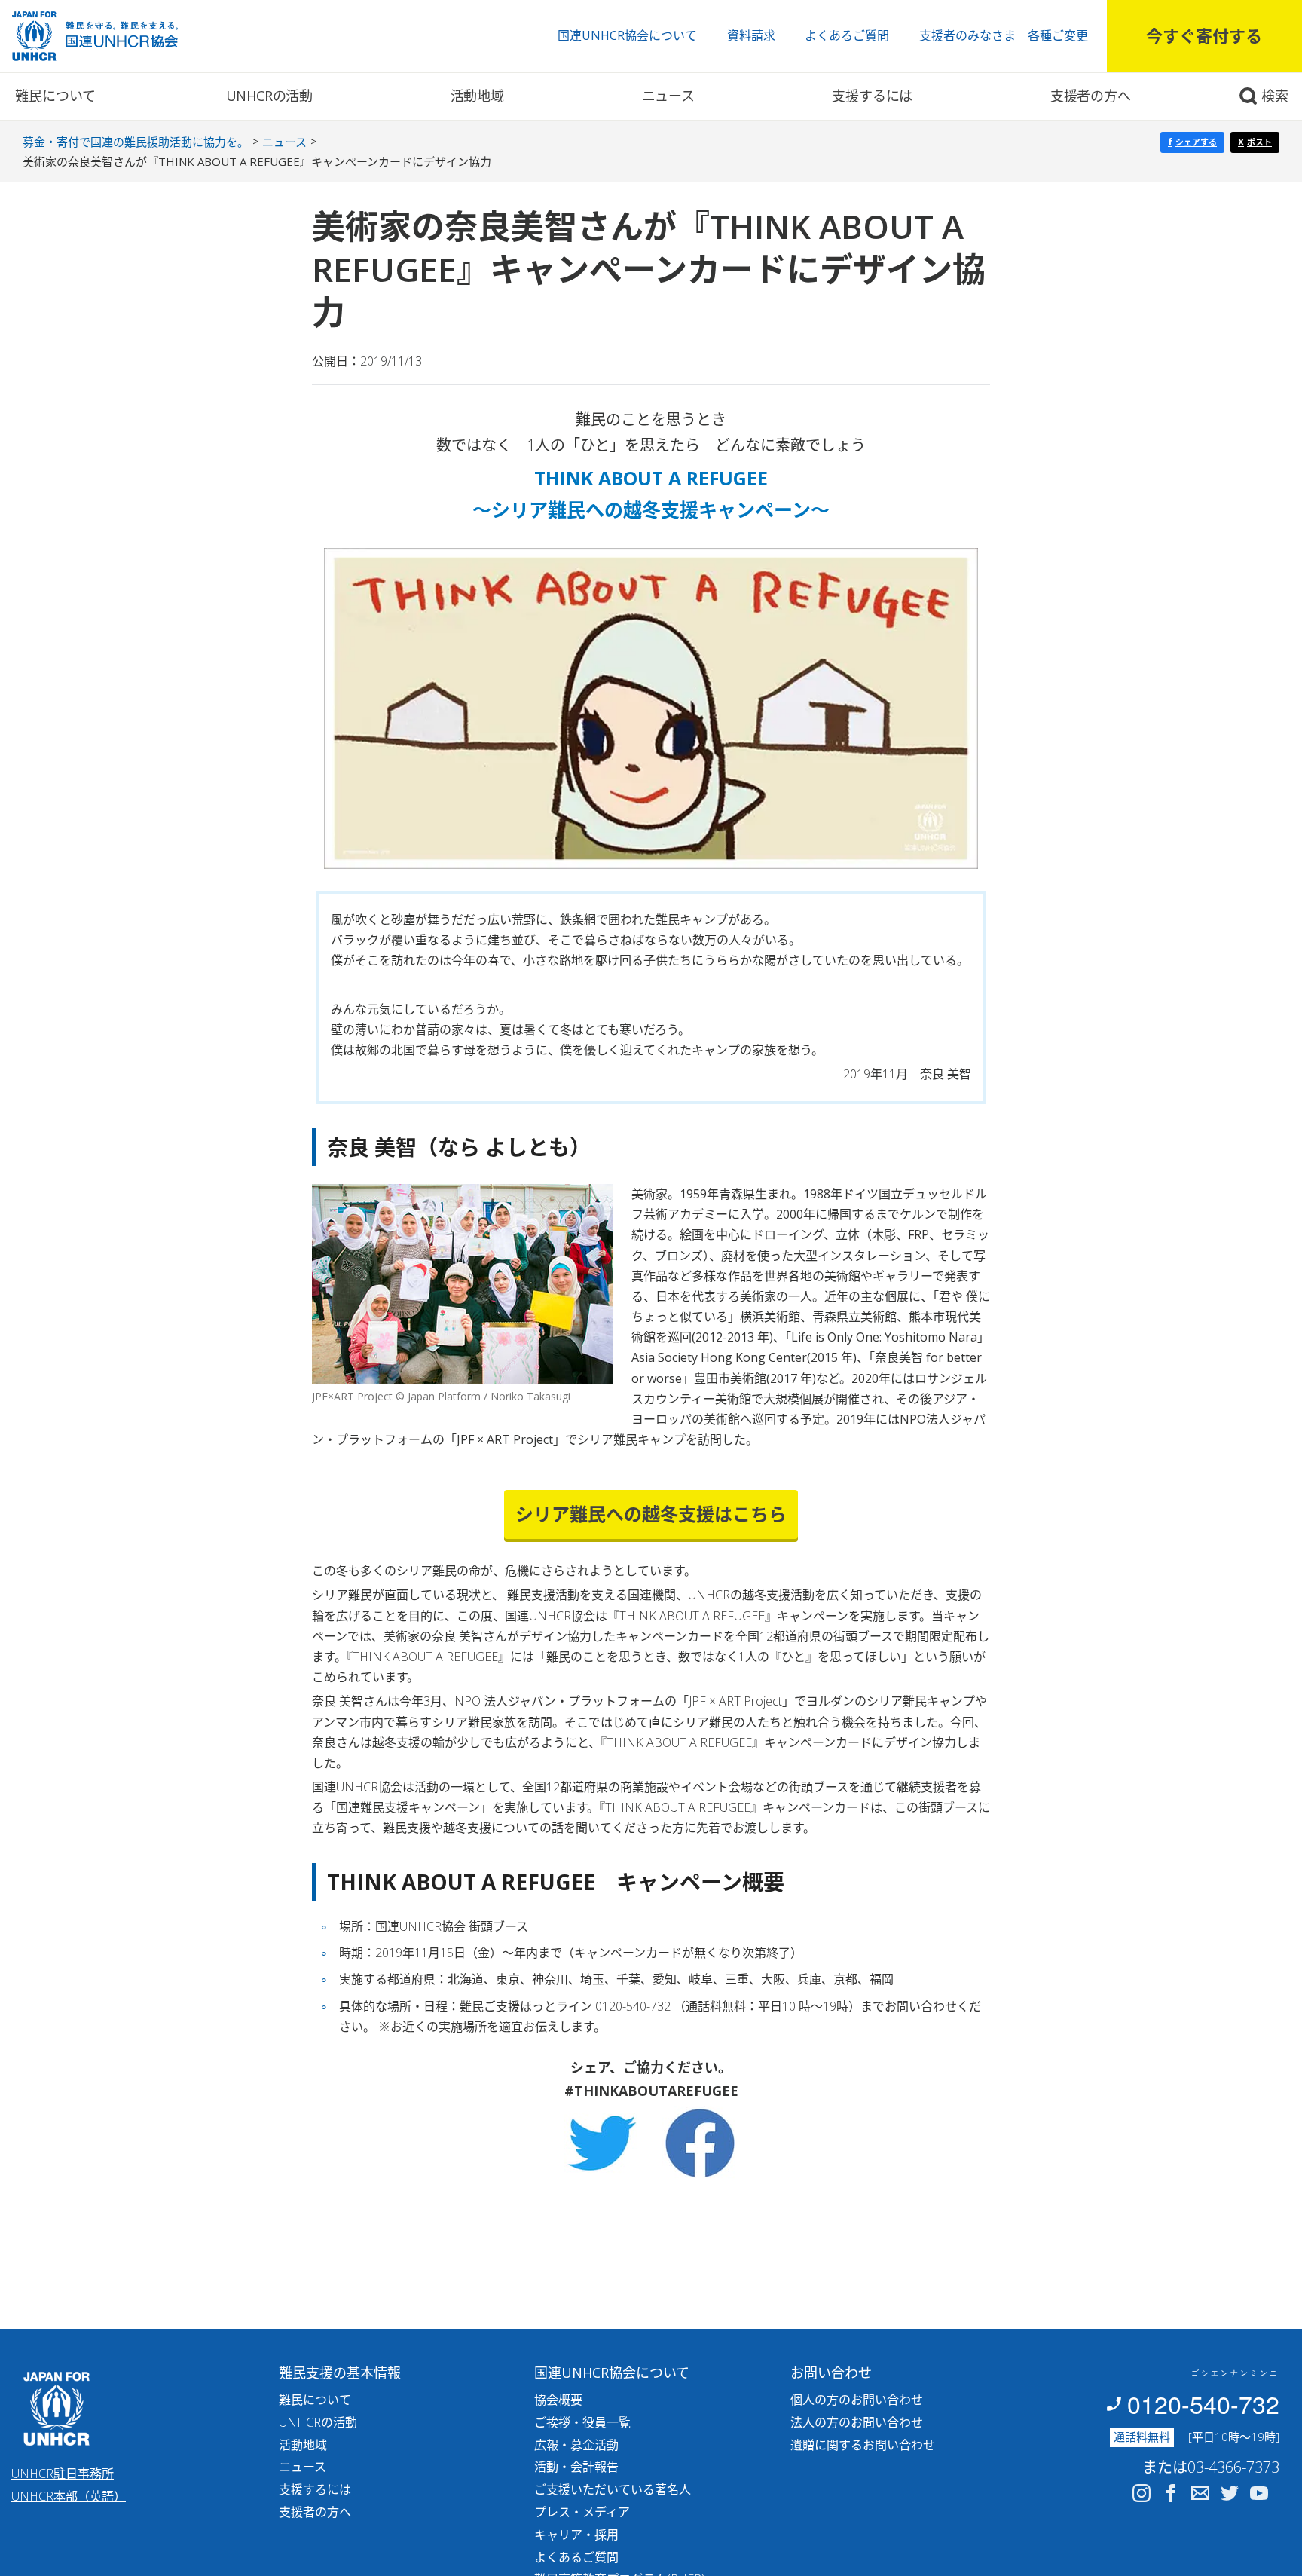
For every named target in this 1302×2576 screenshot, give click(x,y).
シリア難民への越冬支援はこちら (651, 1514)
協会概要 (558, 2400)
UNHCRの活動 (269, 96)
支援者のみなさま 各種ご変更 (1004, 35)
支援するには (872, 96)
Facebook (1171, 2493)
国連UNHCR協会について (627, 35)
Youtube (1259, 2493)
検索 (1275, 96)
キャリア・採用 (576, 2535)
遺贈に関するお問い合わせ (863, 2445)
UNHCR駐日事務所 (63, 2474)
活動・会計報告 (576, 2467)
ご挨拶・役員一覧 (582, 2422)
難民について (55, 96)
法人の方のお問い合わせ (857, 2422)
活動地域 (477, 96)
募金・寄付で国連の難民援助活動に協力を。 (136, 142)
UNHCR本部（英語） (69, 2496)
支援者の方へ (1091, 96)
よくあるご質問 (847, 35)
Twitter (1230, 2493)
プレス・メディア (582, 2512)
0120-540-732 (1203, 2403)
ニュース (668, 96)
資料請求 (751, 35)
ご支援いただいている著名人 (613, 2489)
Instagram (1142, 2493)
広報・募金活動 (576, 2445)
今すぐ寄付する (1204, 35)
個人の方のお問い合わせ (857, 2400)
